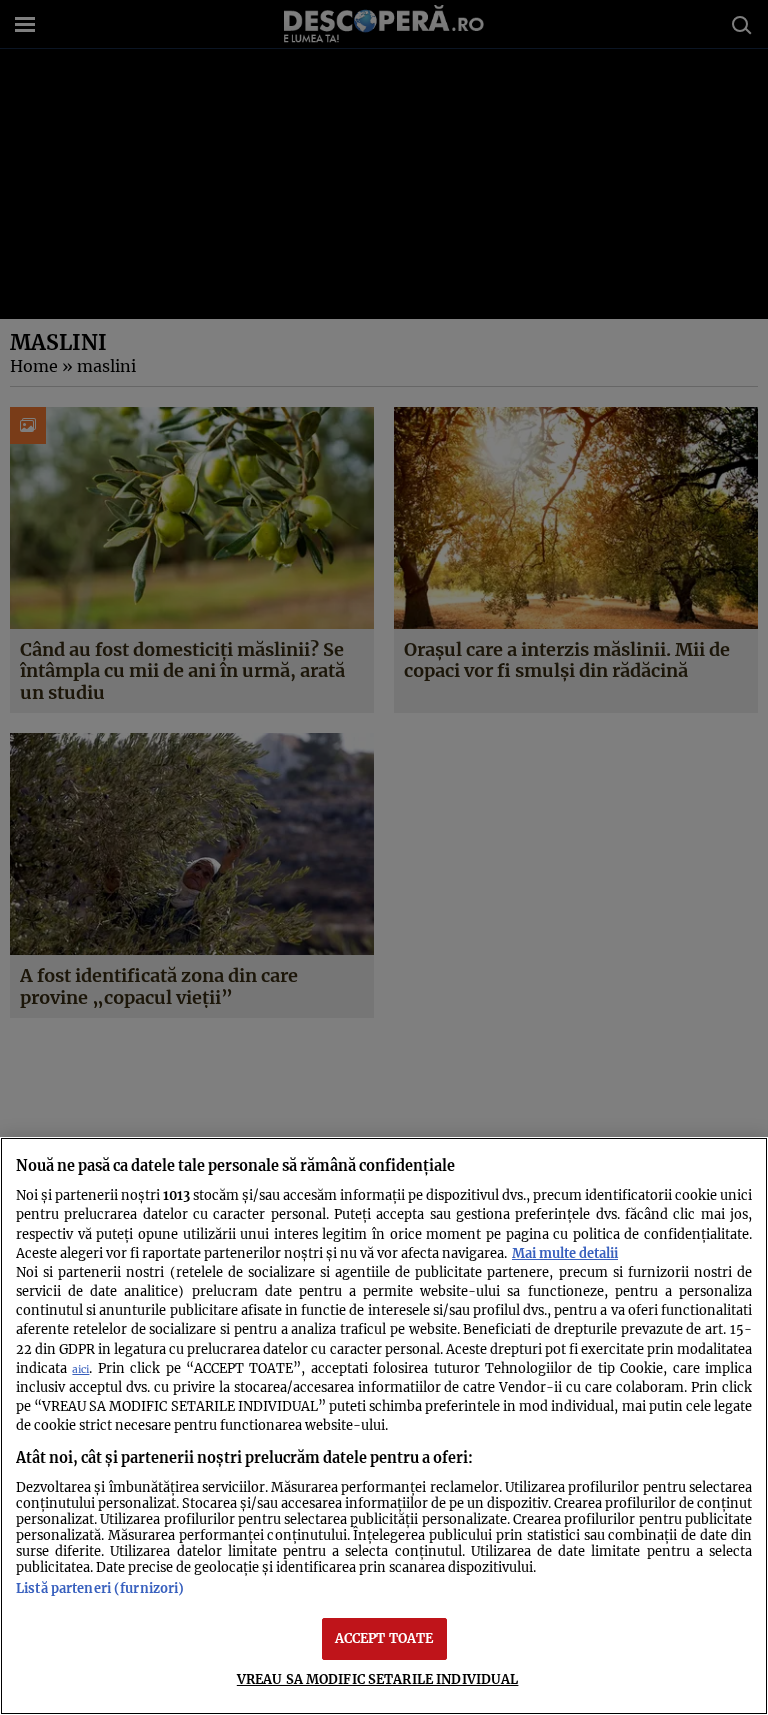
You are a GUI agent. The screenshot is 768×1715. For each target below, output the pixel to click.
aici (80, 1369)
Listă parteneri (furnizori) (100, 1588)
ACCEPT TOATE (384, 1638)
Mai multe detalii (565, 1253)
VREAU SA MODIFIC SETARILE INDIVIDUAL (378, 1679)
